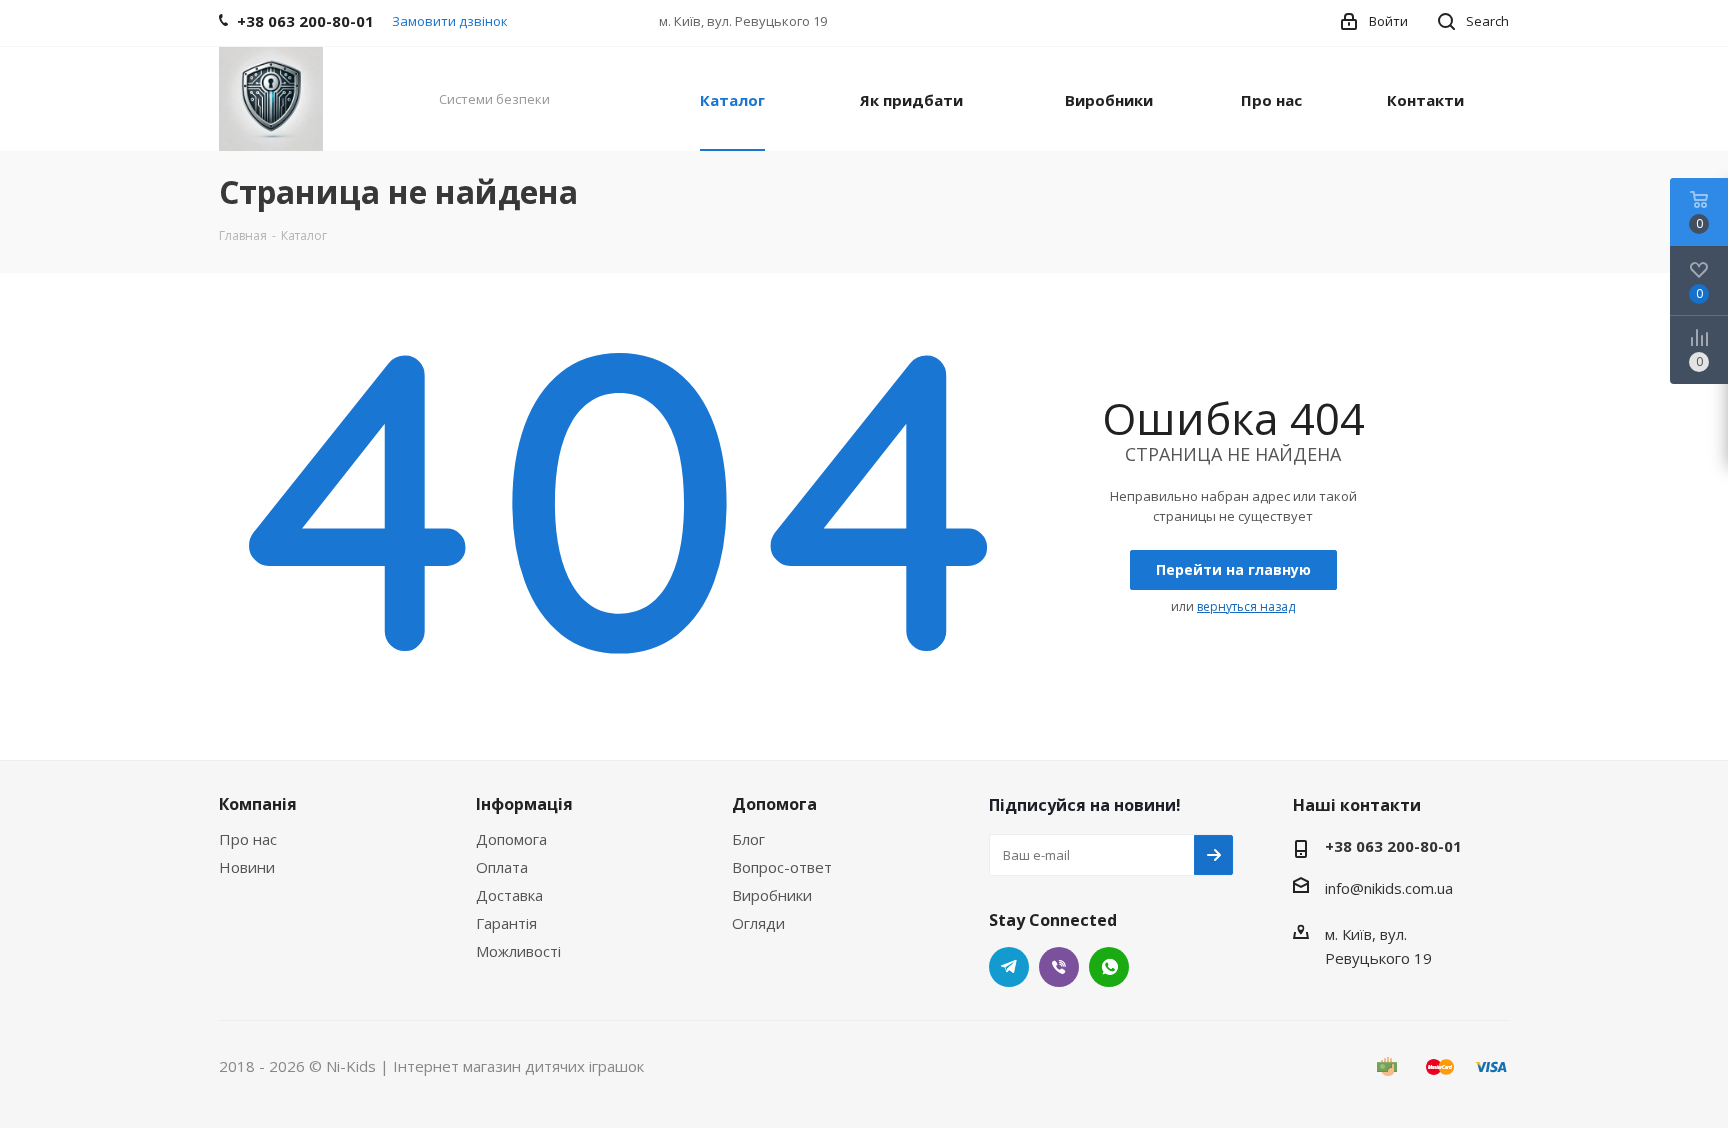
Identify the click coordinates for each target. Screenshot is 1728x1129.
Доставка (509, 895)
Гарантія (506, 923)
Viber (1059, 967)
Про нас (248, 839)
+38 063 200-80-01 (1393, 846)
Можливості (518, 951)
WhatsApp (1109, 967)
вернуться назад (1246, 606)
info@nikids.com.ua (1389, 888)
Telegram (1009, 967)
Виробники (772, 895)
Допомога (511, 839)
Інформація (524, 804)
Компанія (258, 804)
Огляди (758, 923)
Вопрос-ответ (782, 867)
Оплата (502, 867)
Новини (247, 867)
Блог (748, 839)
